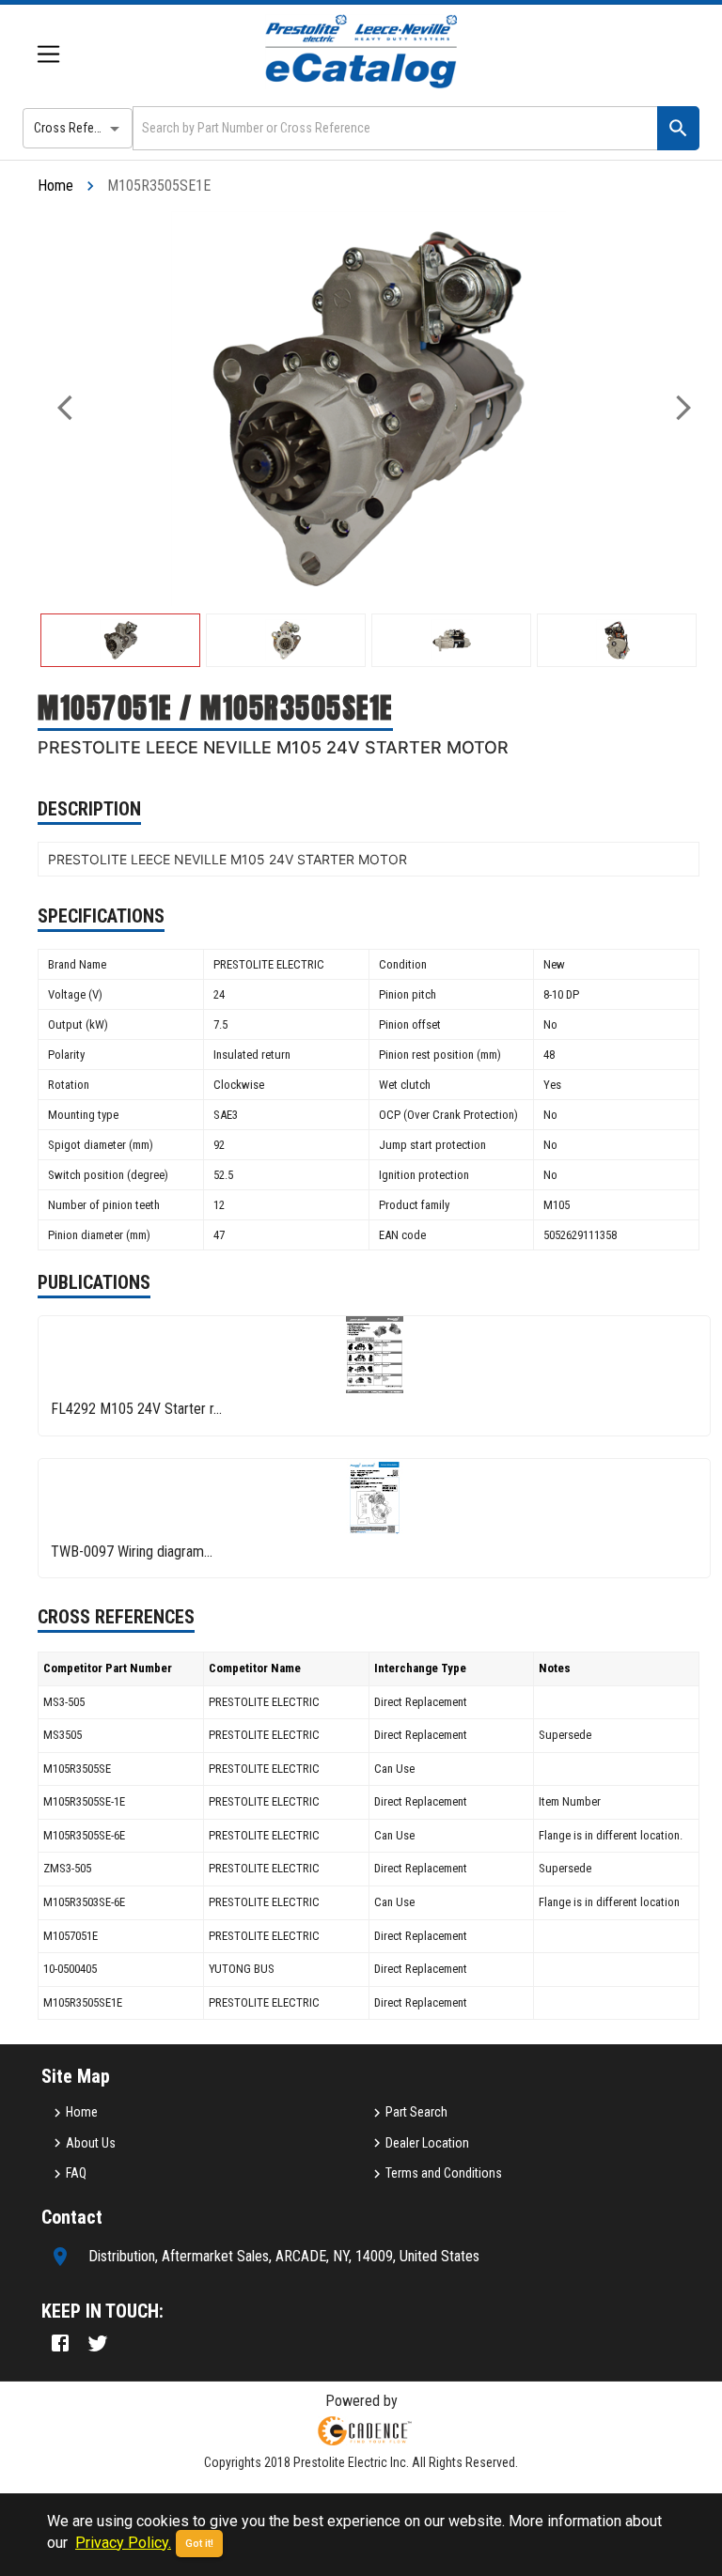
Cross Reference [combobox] (79, 128)
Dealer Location (427, 2143)
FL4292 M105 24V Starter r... (136, 1409)
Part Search (416, 2112)
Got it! (199, 2544)
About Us (91, 2143)
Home (55, 186)
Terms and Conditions (444, 2173)
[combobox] (393, 128)
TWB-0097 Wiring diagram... (132, 1552)
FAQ (76, 2173)
